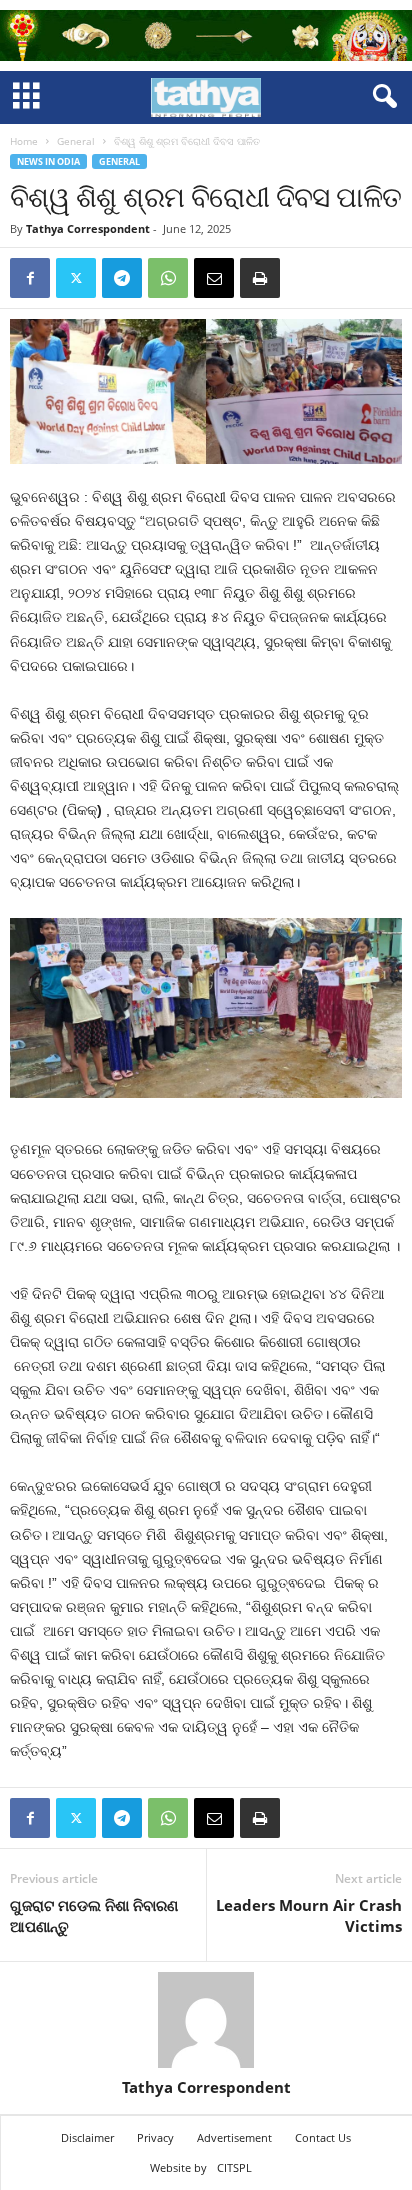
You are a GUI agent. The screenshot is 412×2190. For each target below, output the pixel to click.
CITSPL (234, 2167)
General (76, 141)
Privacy (155, 2137)
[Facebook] (30, 278)
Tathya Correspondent (88, 228)
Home (24, 141)
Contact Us (323, 2137)
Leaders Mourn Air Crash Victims (309, 1915)
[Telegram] (122, 278)
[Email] (214, 278)
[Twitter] (76, 278)
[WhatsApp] (168, 278)
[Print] (260, 278)
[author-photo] (206, 2020)
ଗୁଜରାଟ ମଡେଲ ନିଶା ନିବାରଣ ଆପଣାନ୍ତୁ (94, 1915)
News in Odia (48, 161)
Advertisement (234, 2137)
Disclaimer (87, 2137)
